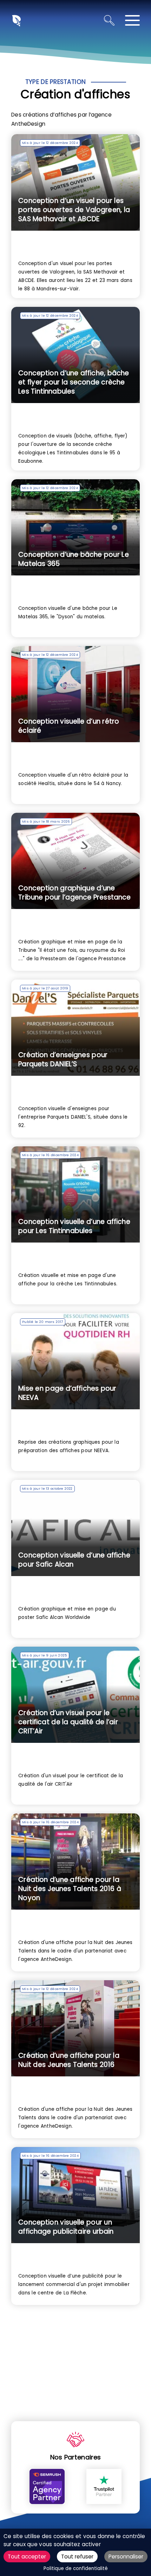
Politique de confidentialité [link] (76, 2568)
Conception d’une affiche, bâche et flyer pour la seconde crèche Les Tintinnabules (74, 382)
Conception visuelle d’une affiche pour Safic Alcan (74, 1560)
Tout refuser (77, 2557)
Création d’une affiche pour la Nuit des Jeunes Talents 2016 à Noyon (70, 1889)
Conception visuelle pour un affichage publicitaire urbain (66, 2227)
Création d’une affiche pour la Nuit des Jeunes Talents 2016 (69, 2060)
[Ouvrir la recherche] (109, 20)
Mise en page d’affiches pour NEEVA (67, 1393)
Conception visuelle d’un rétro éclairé (69, 726)
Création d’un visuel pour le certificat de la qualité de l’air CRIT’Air (68, 1722)
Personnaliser (126, 2557)
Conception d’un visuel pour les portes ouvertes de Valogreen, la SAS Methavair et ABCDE (74, 210)
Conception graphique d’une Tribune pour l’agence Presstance (74, 893)
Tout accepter (27, 2557)
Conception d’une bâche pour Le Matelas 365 (74, 559)
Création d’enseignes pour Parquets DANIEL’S (63, 1059)
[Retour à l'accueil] (16, 20)
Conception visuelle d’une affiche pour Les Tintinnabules (74, 1226)
